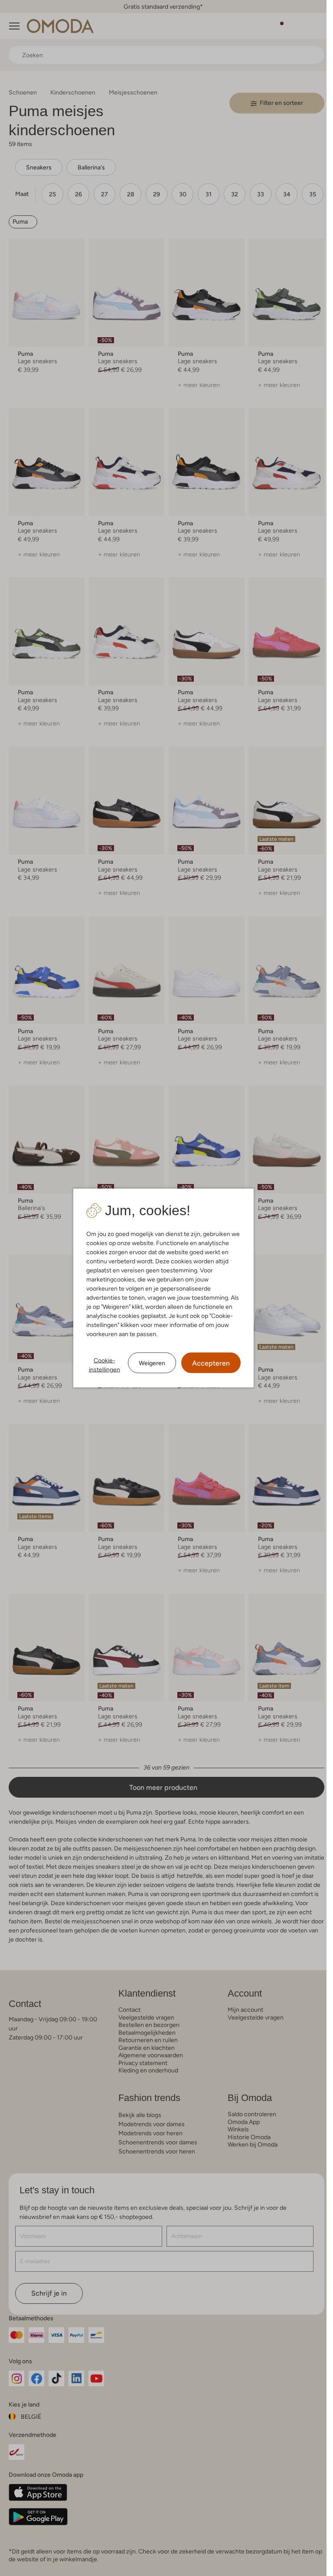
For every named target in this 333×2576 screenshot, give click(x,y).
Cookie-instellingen (104, 1365)
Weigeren (152, 1363)
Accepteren (211, 1363)
